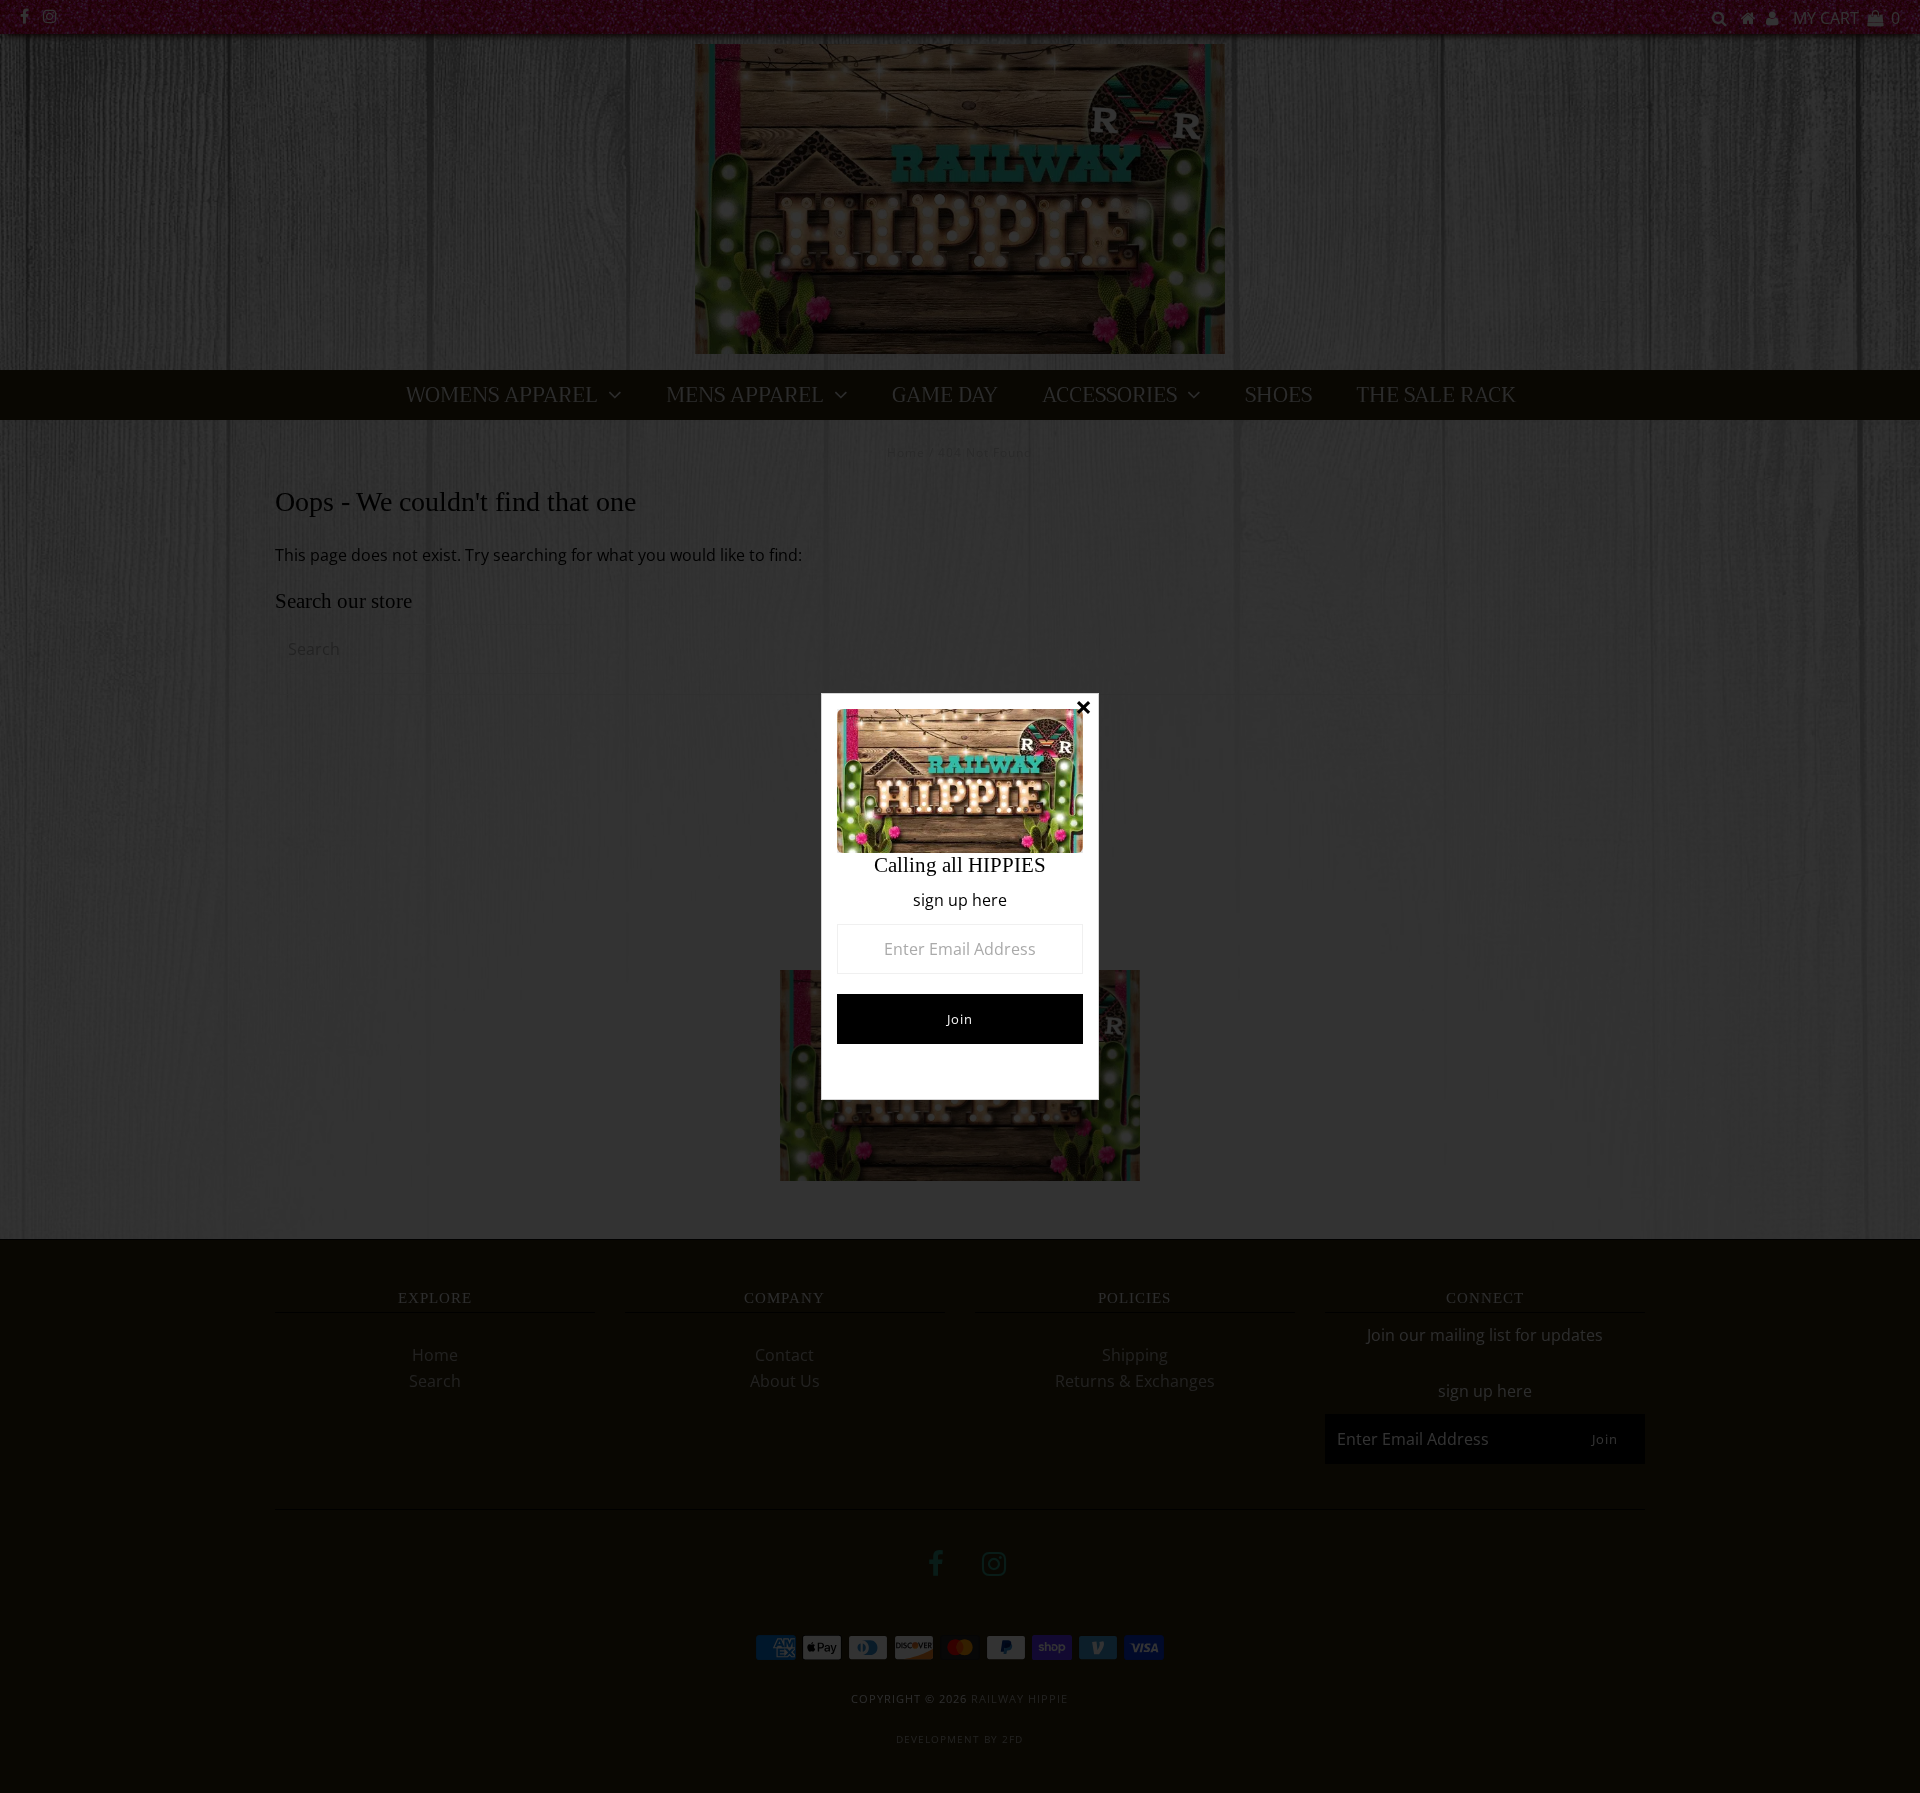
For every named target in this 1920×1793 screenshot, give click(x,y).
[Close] (1083, 709)
